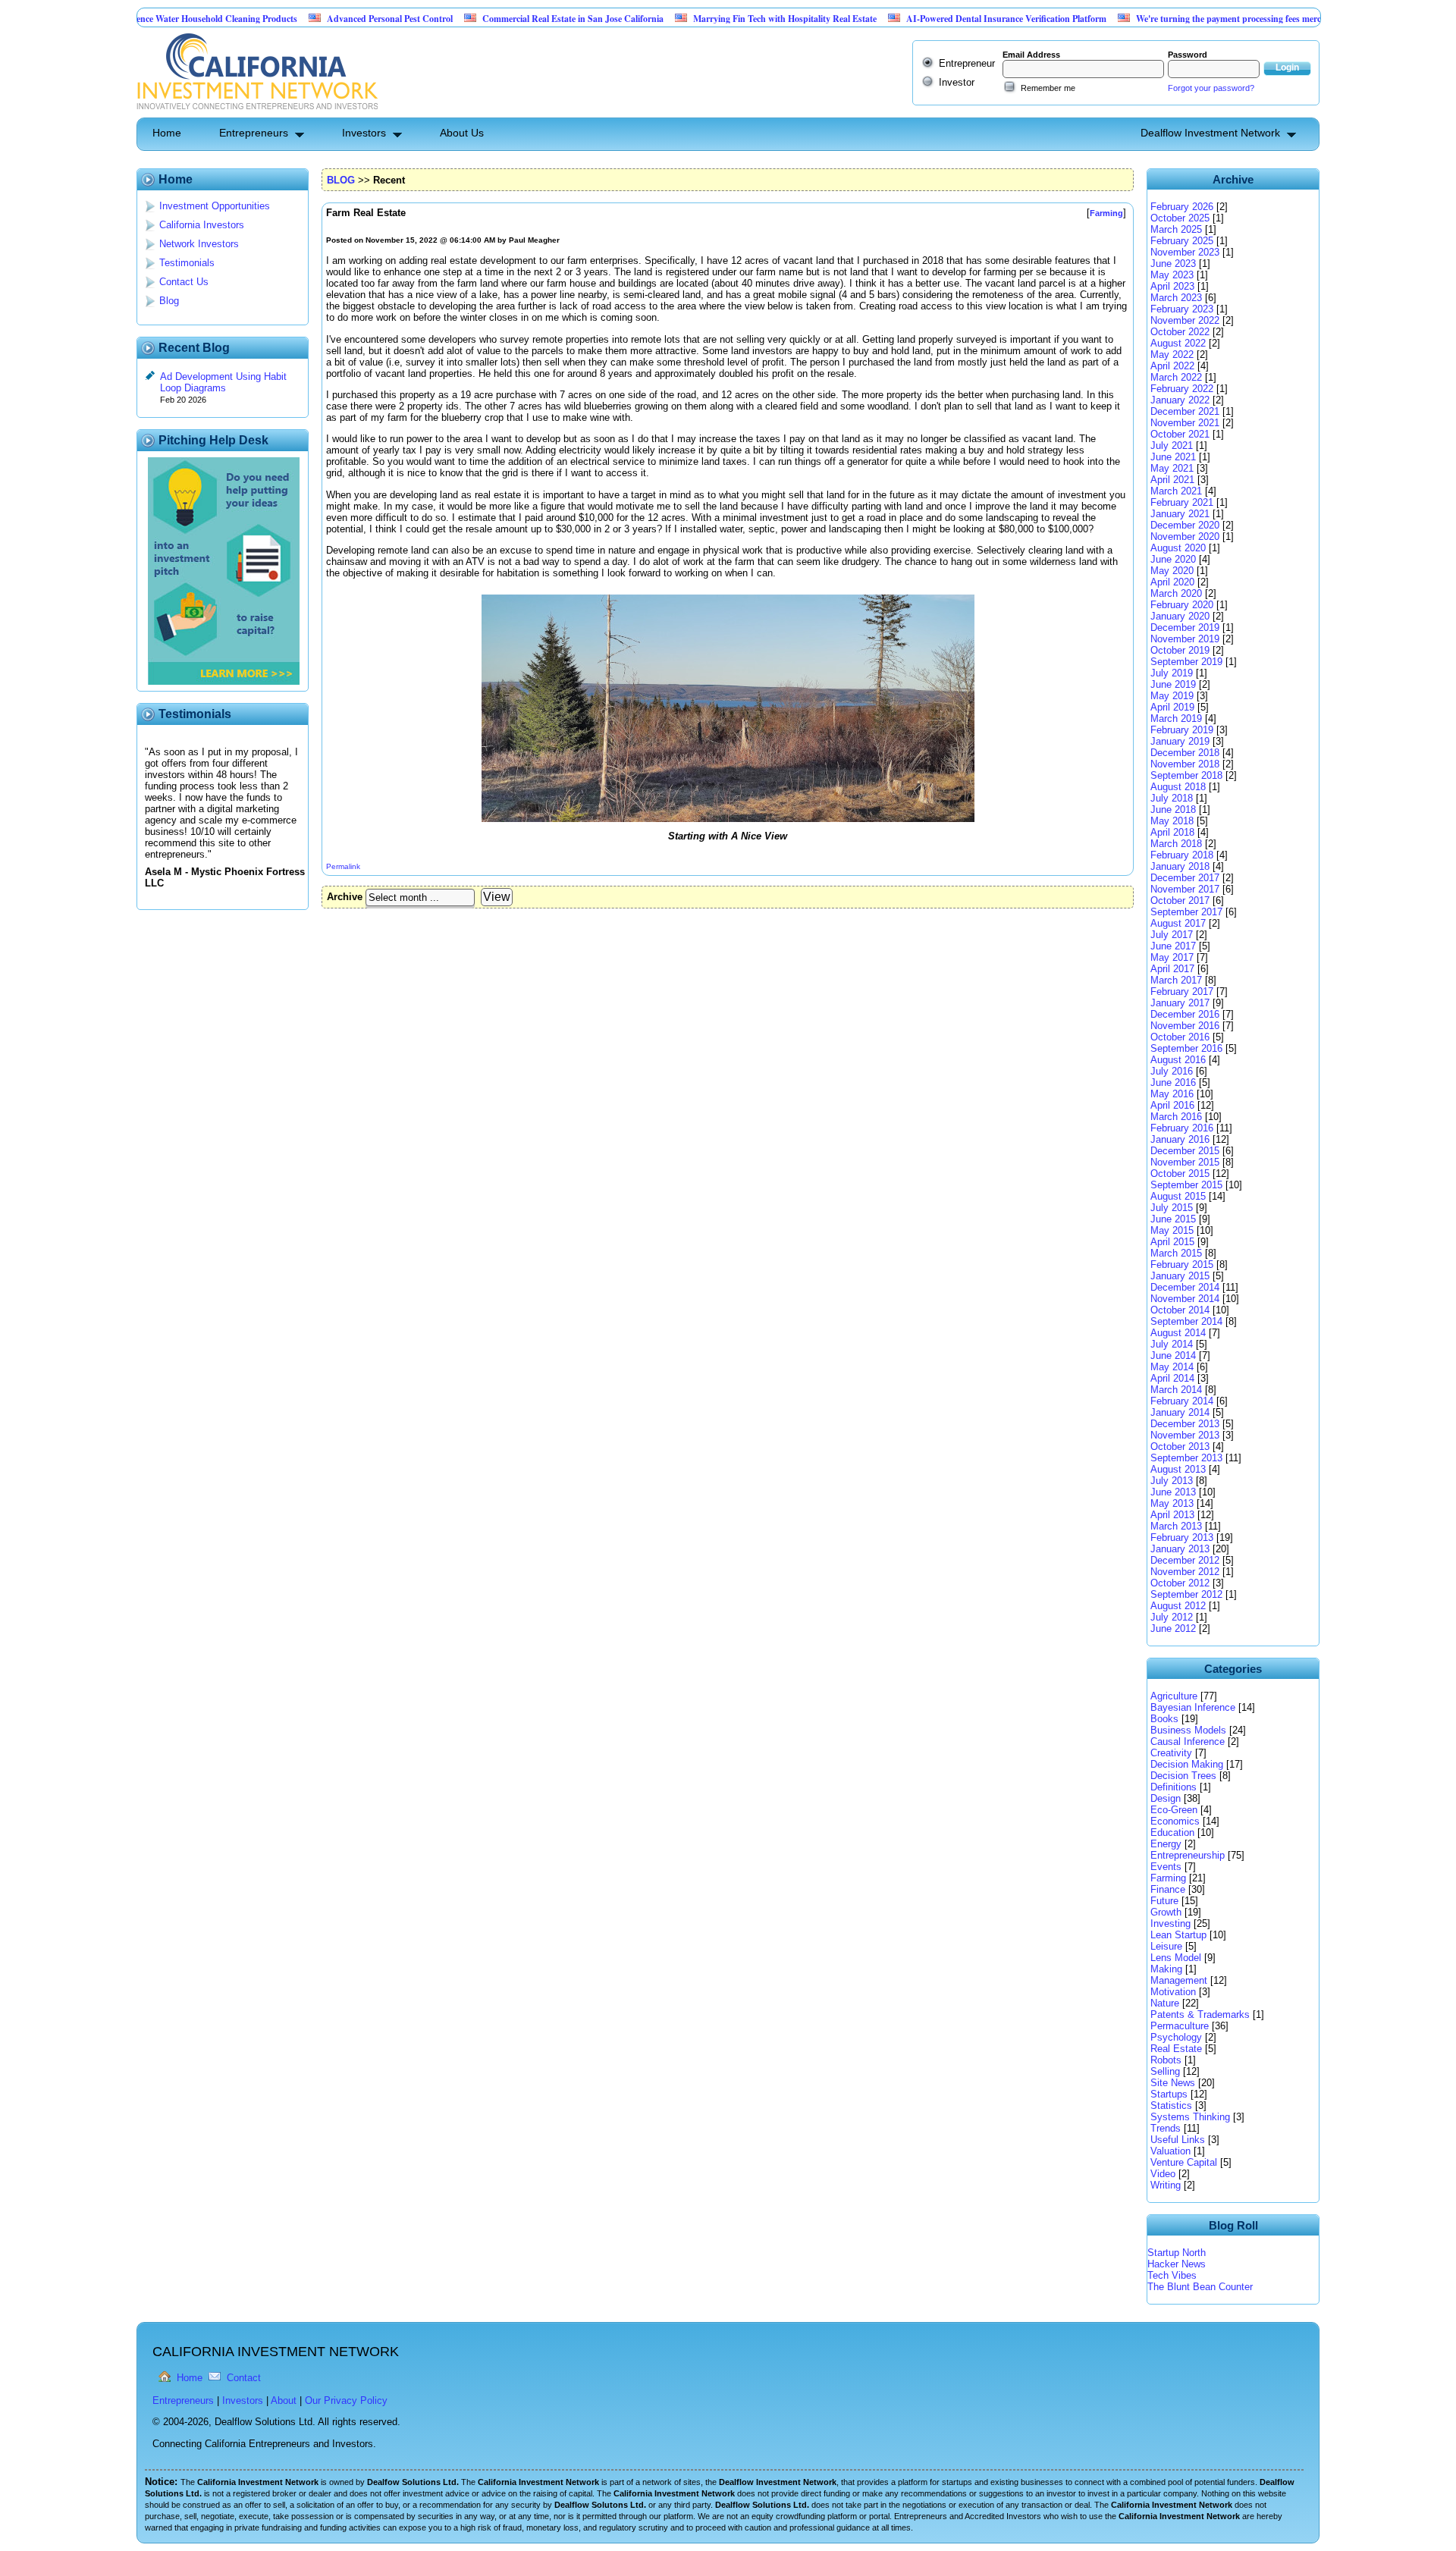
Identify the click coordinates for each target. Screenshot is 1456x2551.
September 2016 (1186, 1048)
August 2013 (1178, 1469)
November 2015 (1185, 1162)
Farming (1168, 1878)
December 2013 (1185, 1424)
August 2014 (1178, 1333)
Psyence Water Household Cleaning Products (143, 19)
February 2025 (1182, 241)
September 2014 (1186, 1321)
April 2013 (1172, 1515)
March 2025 (1176, 229)
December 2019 (1185, 628)
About (284, 2400)
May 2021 (1172, 468)
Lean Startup (1178, 1935)
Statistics (1171, 2105)
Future (1164, 1901)
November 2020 (1185, 537)
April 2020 (1172, 582)
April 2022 (1172, 366)
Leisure (1166, 1946)
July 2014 (1172, 1344)
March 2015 (1176, 1253)
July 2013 (1172, 1481)
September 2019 (1186, 662)
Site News (1173, 2083)
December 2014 (1185, 1287)
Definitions (1174, 1787)
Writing (1166, 2185)
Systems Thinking (1190, 2117)
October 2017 (1180, 901)
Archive (345, 897)
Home (167, 133)
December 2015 (1185, 1151)
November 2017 (1185, 889)
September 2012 (1186, 1594)
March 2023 (1176, 298)
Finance (1168, 1889)
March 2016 (1176, 1117)
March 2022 (1176, 377)
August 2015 (1178, 1196)
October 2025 (1180, 218)
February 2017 (1182, 992)
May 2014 (1172, 1367)
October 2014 (1180, 1310)
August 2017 (1178, 923)
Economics (1175, 1821)
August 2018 (1178, 787)
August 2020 (1178, 548)
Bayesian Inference (1193, 1707)
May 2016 (1172, 1094)
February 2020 (1182, 605)
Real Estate (1176, 2049)
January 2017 (1180, 1003)
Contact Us (184, 282)
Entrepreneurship (1188, 1855)
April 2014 (1172, 1378)
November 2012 (1185, 1572)
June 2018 (1173, 810)
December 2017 (1185, 878)
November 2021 (1185, 423)
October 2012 (1180, 1583)
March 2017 (1176, 980)
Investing (1170, 1923)
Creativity (1171, 1753)
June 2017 (1173, 946)
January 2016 (1180, 1139)
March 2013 (1176, 1526)
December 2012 (1185, 1560)
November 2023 (1185, 252)
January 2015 (1180, 1276)
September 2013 (1186, 1458)
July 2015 (1172, 1208)
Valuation (1170, 2151)
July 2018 (1172, 798)
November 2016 (1185, 1026)
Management (1179, 1980)
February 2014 (1182, 1401)
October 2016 (1180, 1037)
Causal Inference (1188, 1741)
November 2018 (1185, 764)
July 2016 (1172, 1071)
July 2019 (1172, 673)
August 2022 (1178, 343)
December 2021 (1185, 411)
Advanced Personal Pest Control (322, 19)
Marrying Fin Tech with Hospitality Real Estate (717, 19)
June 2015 (1173, 1219)
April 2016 (1172, 1105)
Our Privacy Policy (346, 2400)
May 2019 (1172, 696)
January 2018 (1180, 866)
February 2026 (1182, 207)
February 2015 (1182, 1265)
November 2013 (1185, 1435)
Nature (1165, 2003)
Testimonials (187, 263)
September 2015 (1186, 1185)
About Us (462, 133)
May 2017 (1172, 957)
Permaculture (1180, 2026)
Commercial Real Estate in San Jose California (505, 19)
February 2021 (1182, 502)
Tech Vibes (1172, 2275)
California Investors (202, 225)
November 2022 (1185, 320)
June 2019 (1173, 684)
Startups (1169, 2094)
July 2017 (1172, 935)
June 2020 (1173, 559)
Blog (169, 301)
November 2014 (1185, 1299)
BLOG (341, 180)
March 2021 (1176, 491)
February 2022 (1182, 389)
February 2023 (1182, 309)
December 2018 (1185, 753)
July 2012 (1172, 1617)
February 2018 (1182, 855)
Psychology (1176, 2037)
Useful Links (1178, 2140)
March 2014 (1176, 1390)
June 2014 (1173, 1356)
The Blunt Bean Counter (1200, 2287)
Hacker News (1177, 2264)
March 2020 (1176, 593)
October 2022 (1180, 332)
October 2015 (1180, 1174)
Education (1172, 1832)
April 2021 (1172, 480)
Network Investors (199, 244)
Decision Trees (1183, 1776)
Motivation (1173, 1992)
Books (1164, 1719)
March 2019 (1176, 719)
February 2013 (1182, 1538)
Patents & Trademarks (1200, 2014)
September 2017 (1186, 912)
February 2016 (1182, 1128)
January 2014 (1180, 1412)
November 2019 (1185, 639)
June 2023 (1173, 264)
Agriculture (1174, 1696)
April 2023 (1172, 286)
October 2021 (1180, 434)
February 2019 (1182, 730)
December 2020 (1185, 525)
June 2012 (1173, 1628)
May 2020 (1172, 571)
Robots (1166, 2060)
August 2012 (1178, 1606)
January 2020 (1180, 616)
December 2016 (1185, 1014)
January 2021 (1180, 514)
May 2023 (1172, 275)
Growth (1166, 1912)
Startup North (1177, 2253)
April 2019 (1172, 707)
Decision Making (1187, 1764)
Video (1163, 2174)
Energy (1166, 1844)
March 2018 (1176, 844)
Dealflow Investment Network (1210, 133)
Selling (1165, 2071)
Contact (244, 2378)
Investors (364, 133)
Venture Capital (1184, 2162)
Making (1166, 1969)
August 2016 (1178, 1060)
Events (1166, 1867)
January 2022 (1180, 400)
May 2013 (1172, 1503)
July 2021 (1172, 446)
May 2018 (1172, 821)
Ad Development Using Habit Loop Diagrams (223, 382)
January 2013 (1180, 1549)
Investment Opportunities (215, 206)
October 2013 (1180, 1447)
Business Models (1188, 1730)
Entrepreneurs (254, 133)
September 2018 (1186, 775)
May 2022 (1172, 355)
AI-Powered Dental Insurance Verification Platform (939, 19)
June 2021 (1173, 457)
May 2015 (1172, 1230)
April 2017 (1172, 969)
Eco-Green (1174, 1810)
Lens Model (1176, 1958)
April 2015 (1172, 1242)
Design (1166, 1798)
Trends (1166, 2128)
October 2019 (1180, 650)
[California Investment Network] (257, 112)
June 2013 (1173, 1492)
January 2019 (1180, 741)
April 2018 (1172, 832)
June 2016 (1173, 1083)
